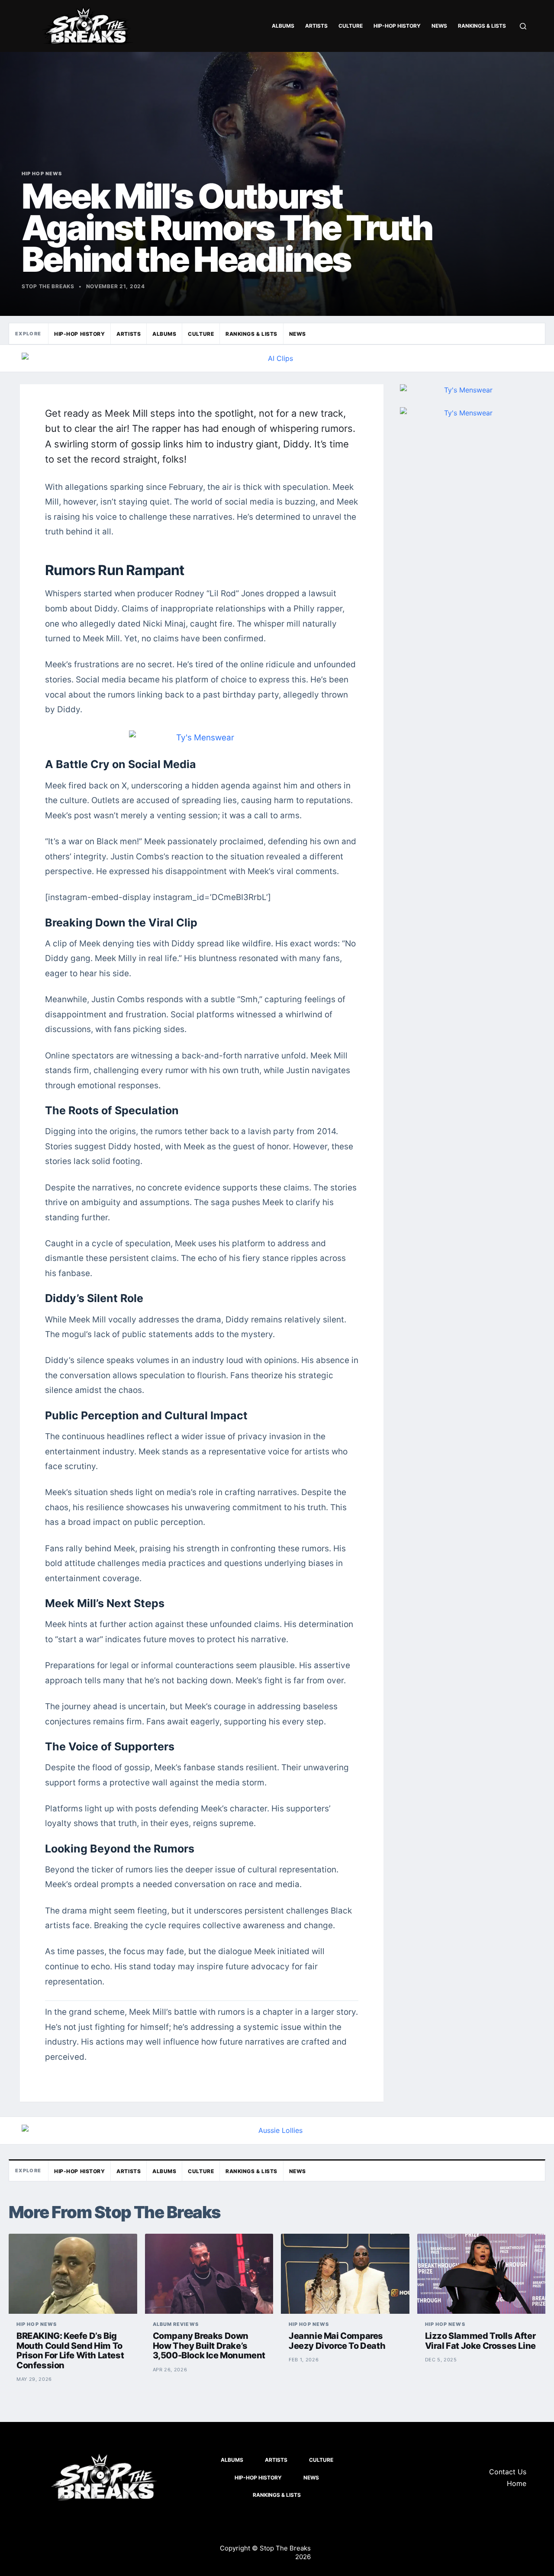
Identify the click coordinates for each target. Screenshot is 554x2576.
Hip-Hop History (397, 26)
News (439, 26)
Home (517, 2483)
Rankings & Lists (482, 26)
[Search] (523, 26)
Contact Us (508, 2472)
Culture (351, 26)
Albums (283, 26)
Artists (316, 26)
